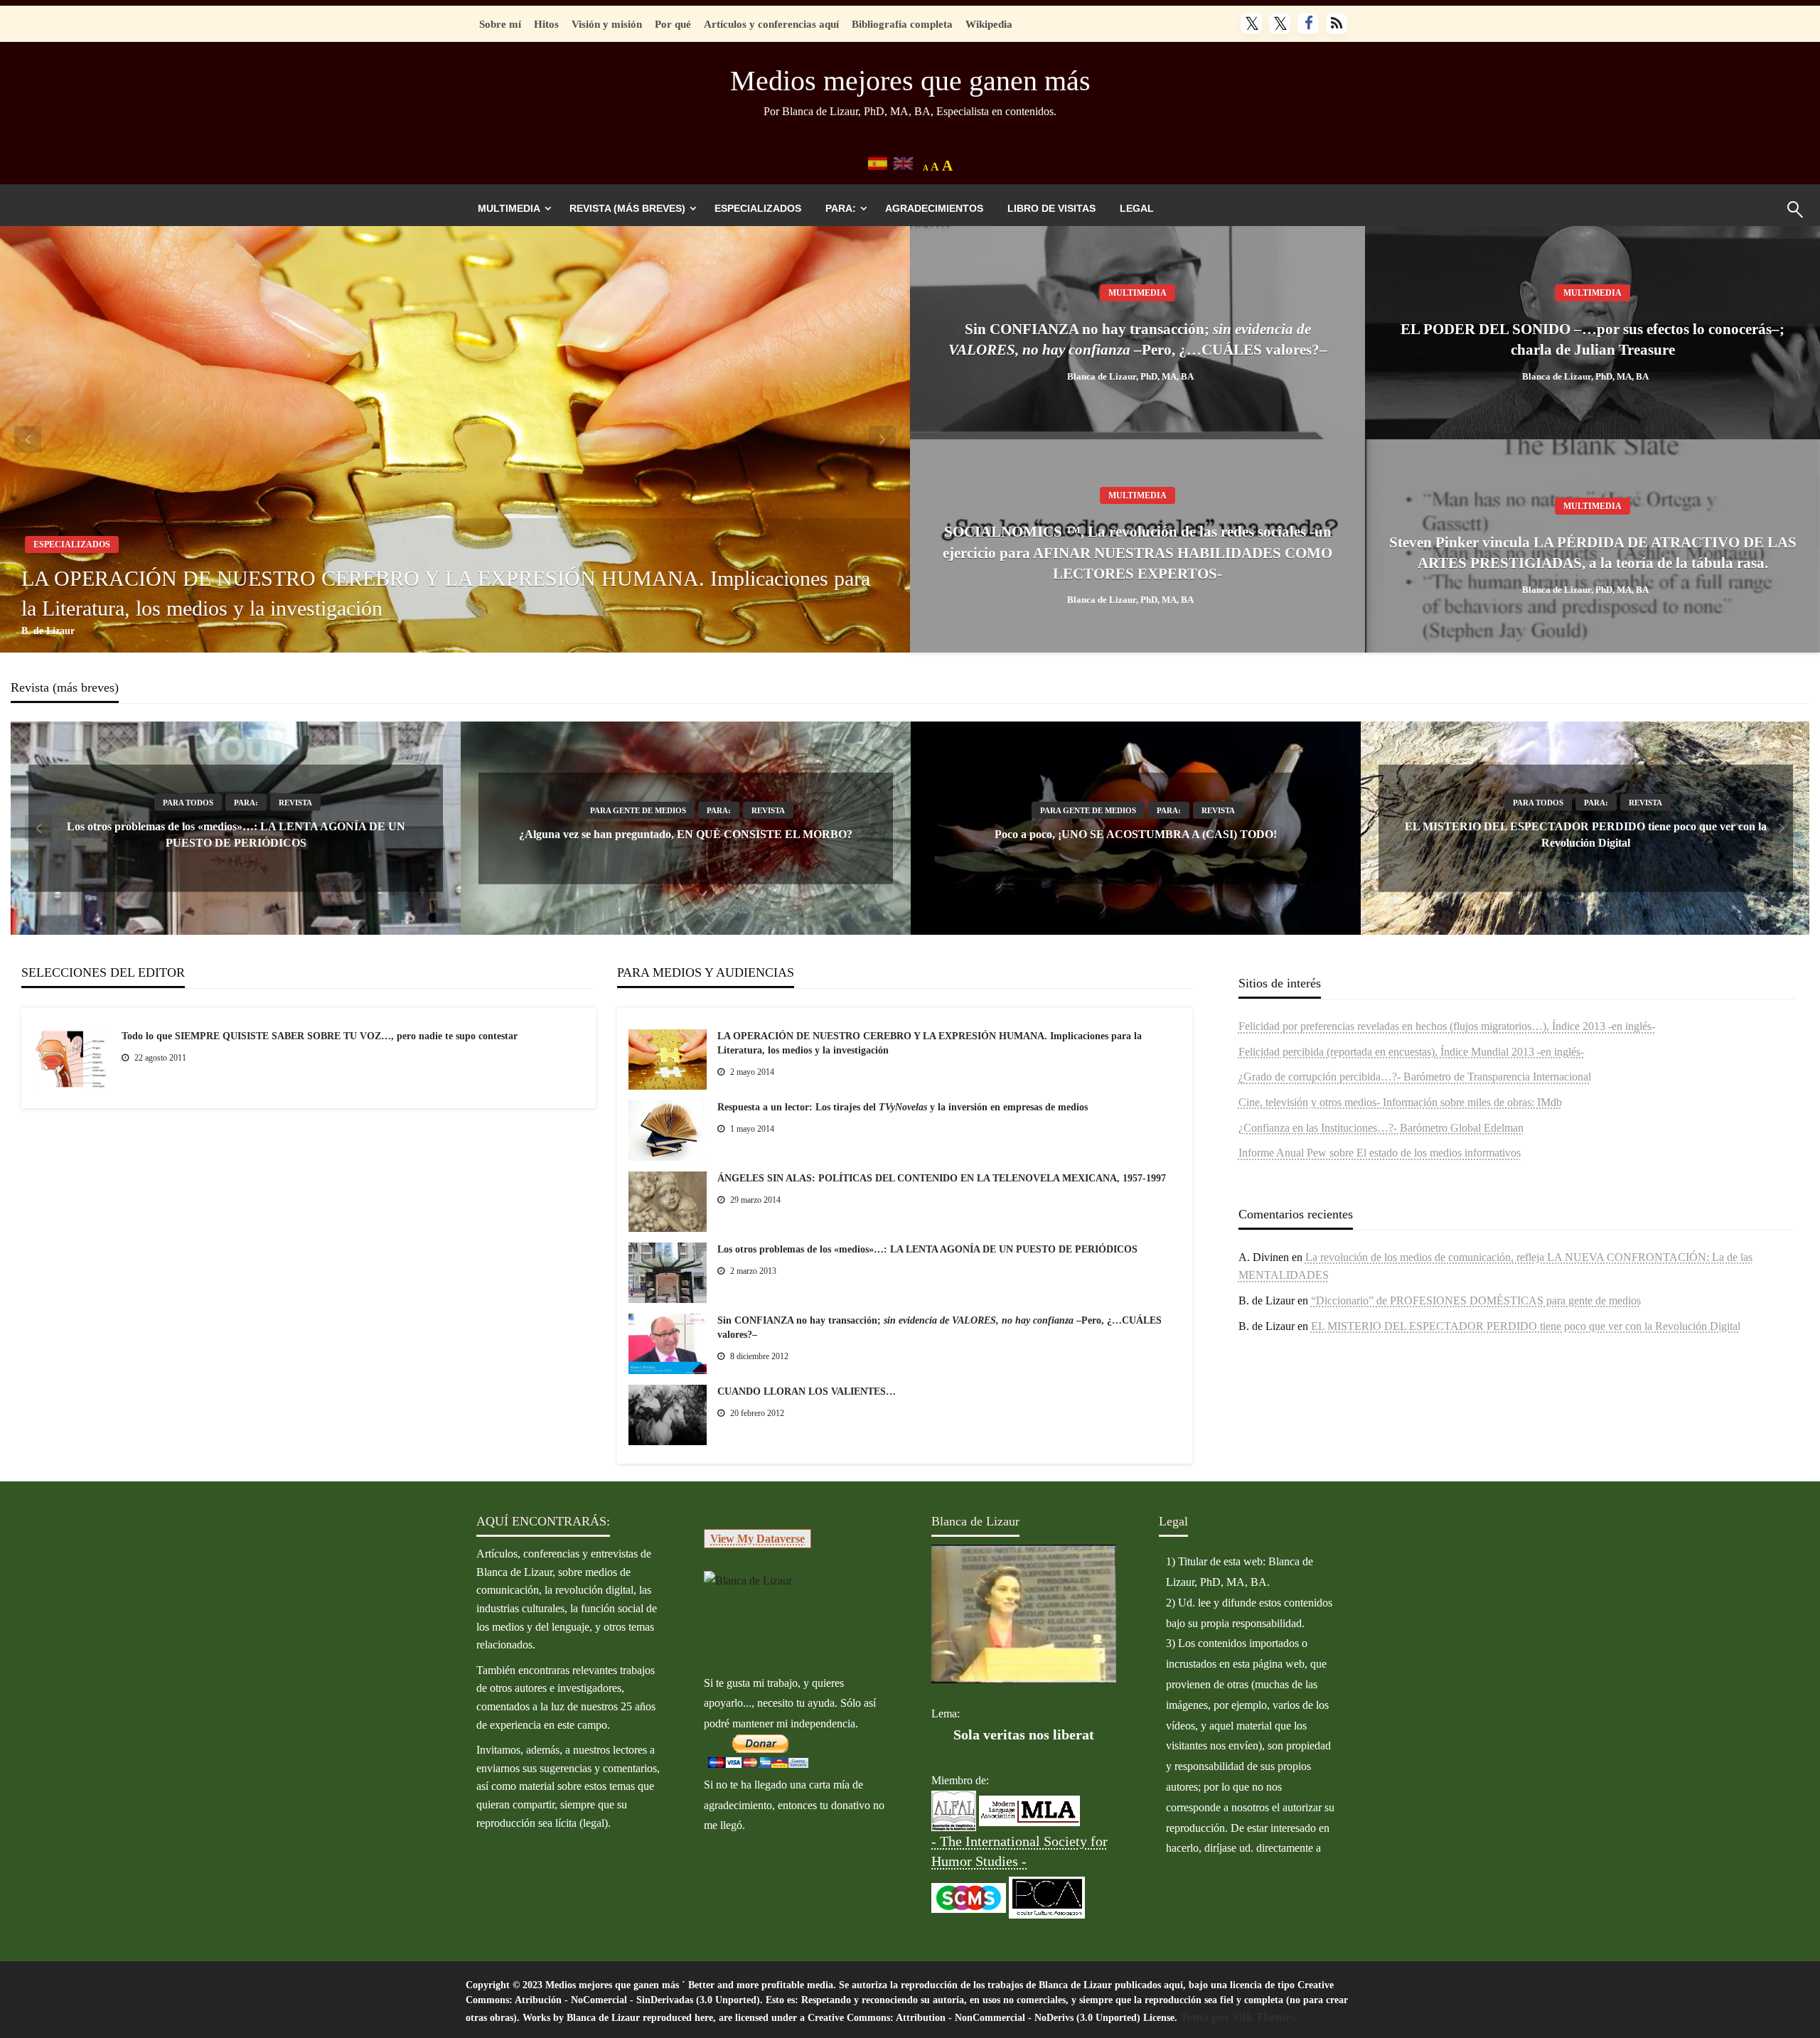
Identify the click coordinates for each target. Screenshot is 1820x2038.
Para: (841, 208)
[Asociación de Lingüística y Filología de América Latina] (954, 1810)
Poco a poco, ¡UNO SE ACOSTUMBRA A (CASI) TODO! (1136, 834)
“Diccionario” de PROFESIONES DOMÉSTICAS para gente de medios (1476, 1300)
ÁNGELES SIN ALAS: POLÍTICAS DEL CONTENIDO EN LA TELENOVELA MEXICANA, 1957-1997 (942, 1178)
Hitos (546, 24)
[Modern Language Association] (1029, 1810)
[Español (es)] (878, 162)
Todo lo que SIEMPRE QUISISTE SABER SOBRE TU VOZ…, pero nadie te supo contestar (320, 1036)
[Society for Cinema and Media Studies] (969, 1897)
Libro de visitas (1051, 208)
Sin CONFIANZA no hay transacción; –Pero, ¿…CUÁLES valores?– (1138, 339)
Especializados (758, 208)
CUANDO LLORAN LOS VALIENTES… (807, 1391)
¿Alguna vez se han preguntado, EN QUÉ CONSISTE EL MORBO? (686, 834)
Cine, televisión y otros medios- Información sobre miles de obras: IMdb (1400, 1102)
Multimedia (509, 208)
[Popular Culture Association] (1047, 1897)
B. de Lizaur (48, 631)
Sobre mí (500, 24)
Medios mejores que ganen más (910, 81)
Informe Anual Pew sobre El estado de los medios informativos (1380, 1153)
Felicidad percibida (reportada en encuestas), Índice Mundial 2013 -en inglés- (1411, 1052)
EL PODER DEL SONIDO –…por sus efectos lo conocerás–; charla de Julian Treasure (1592, 339)
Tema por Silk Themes (1238, 2017)
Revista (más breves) (627, 208)
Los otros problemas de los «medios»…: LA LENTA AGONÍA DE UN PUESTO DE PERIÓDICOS (927, 1249)
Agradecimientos (934, 208)
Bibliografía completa (902, 24)
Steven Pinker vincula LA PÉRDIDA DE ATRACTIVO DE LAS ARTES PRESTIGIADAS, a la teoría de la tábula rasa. (1593, 553)
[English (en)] (903, 162)
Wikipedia (989, 24)
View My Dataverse (758, 1539)
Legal (1137, 208)
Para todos (188, 803)
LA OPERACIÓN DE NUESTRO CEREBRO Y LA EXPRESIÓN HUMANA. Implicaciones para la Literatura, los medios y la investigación (446, 593)
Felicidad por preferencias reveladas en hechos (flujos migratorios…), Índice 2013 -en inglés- (1447, 1026)
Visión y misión (607, 24)
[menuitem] (512, 208)
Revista (295, 803)
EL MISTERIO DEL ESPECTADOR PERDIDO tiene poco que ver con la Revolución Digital (1526, 1326)
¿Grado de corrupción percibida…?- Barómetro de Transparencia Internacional (1415, 1077)
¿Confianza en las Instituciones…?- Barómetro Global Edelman (1381, 1128)
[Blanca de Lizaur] (748, 1580)
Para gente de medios (638, 810)
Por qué (673, 24)
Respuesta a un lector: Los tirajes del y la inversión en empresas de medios (903, 1107)
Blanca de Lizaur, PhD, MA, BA (1130, 376)
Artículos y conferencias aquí (771, 24)
